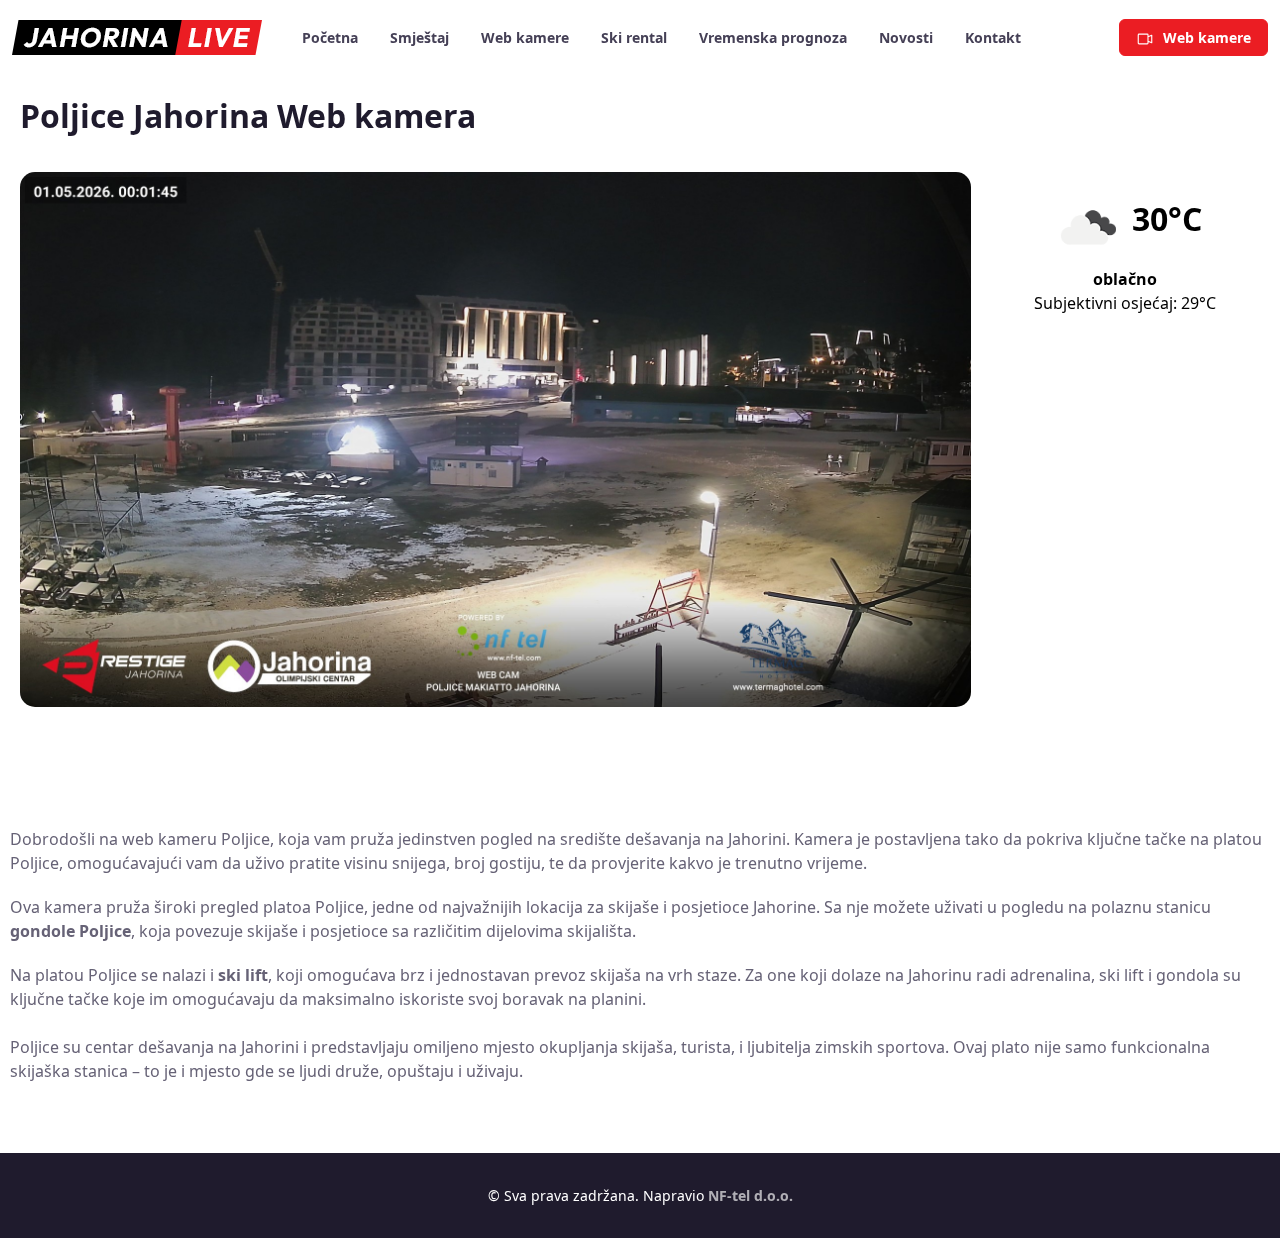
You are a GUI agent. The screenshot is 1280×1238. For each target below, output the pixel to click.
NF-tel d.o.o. (750, 1195)
